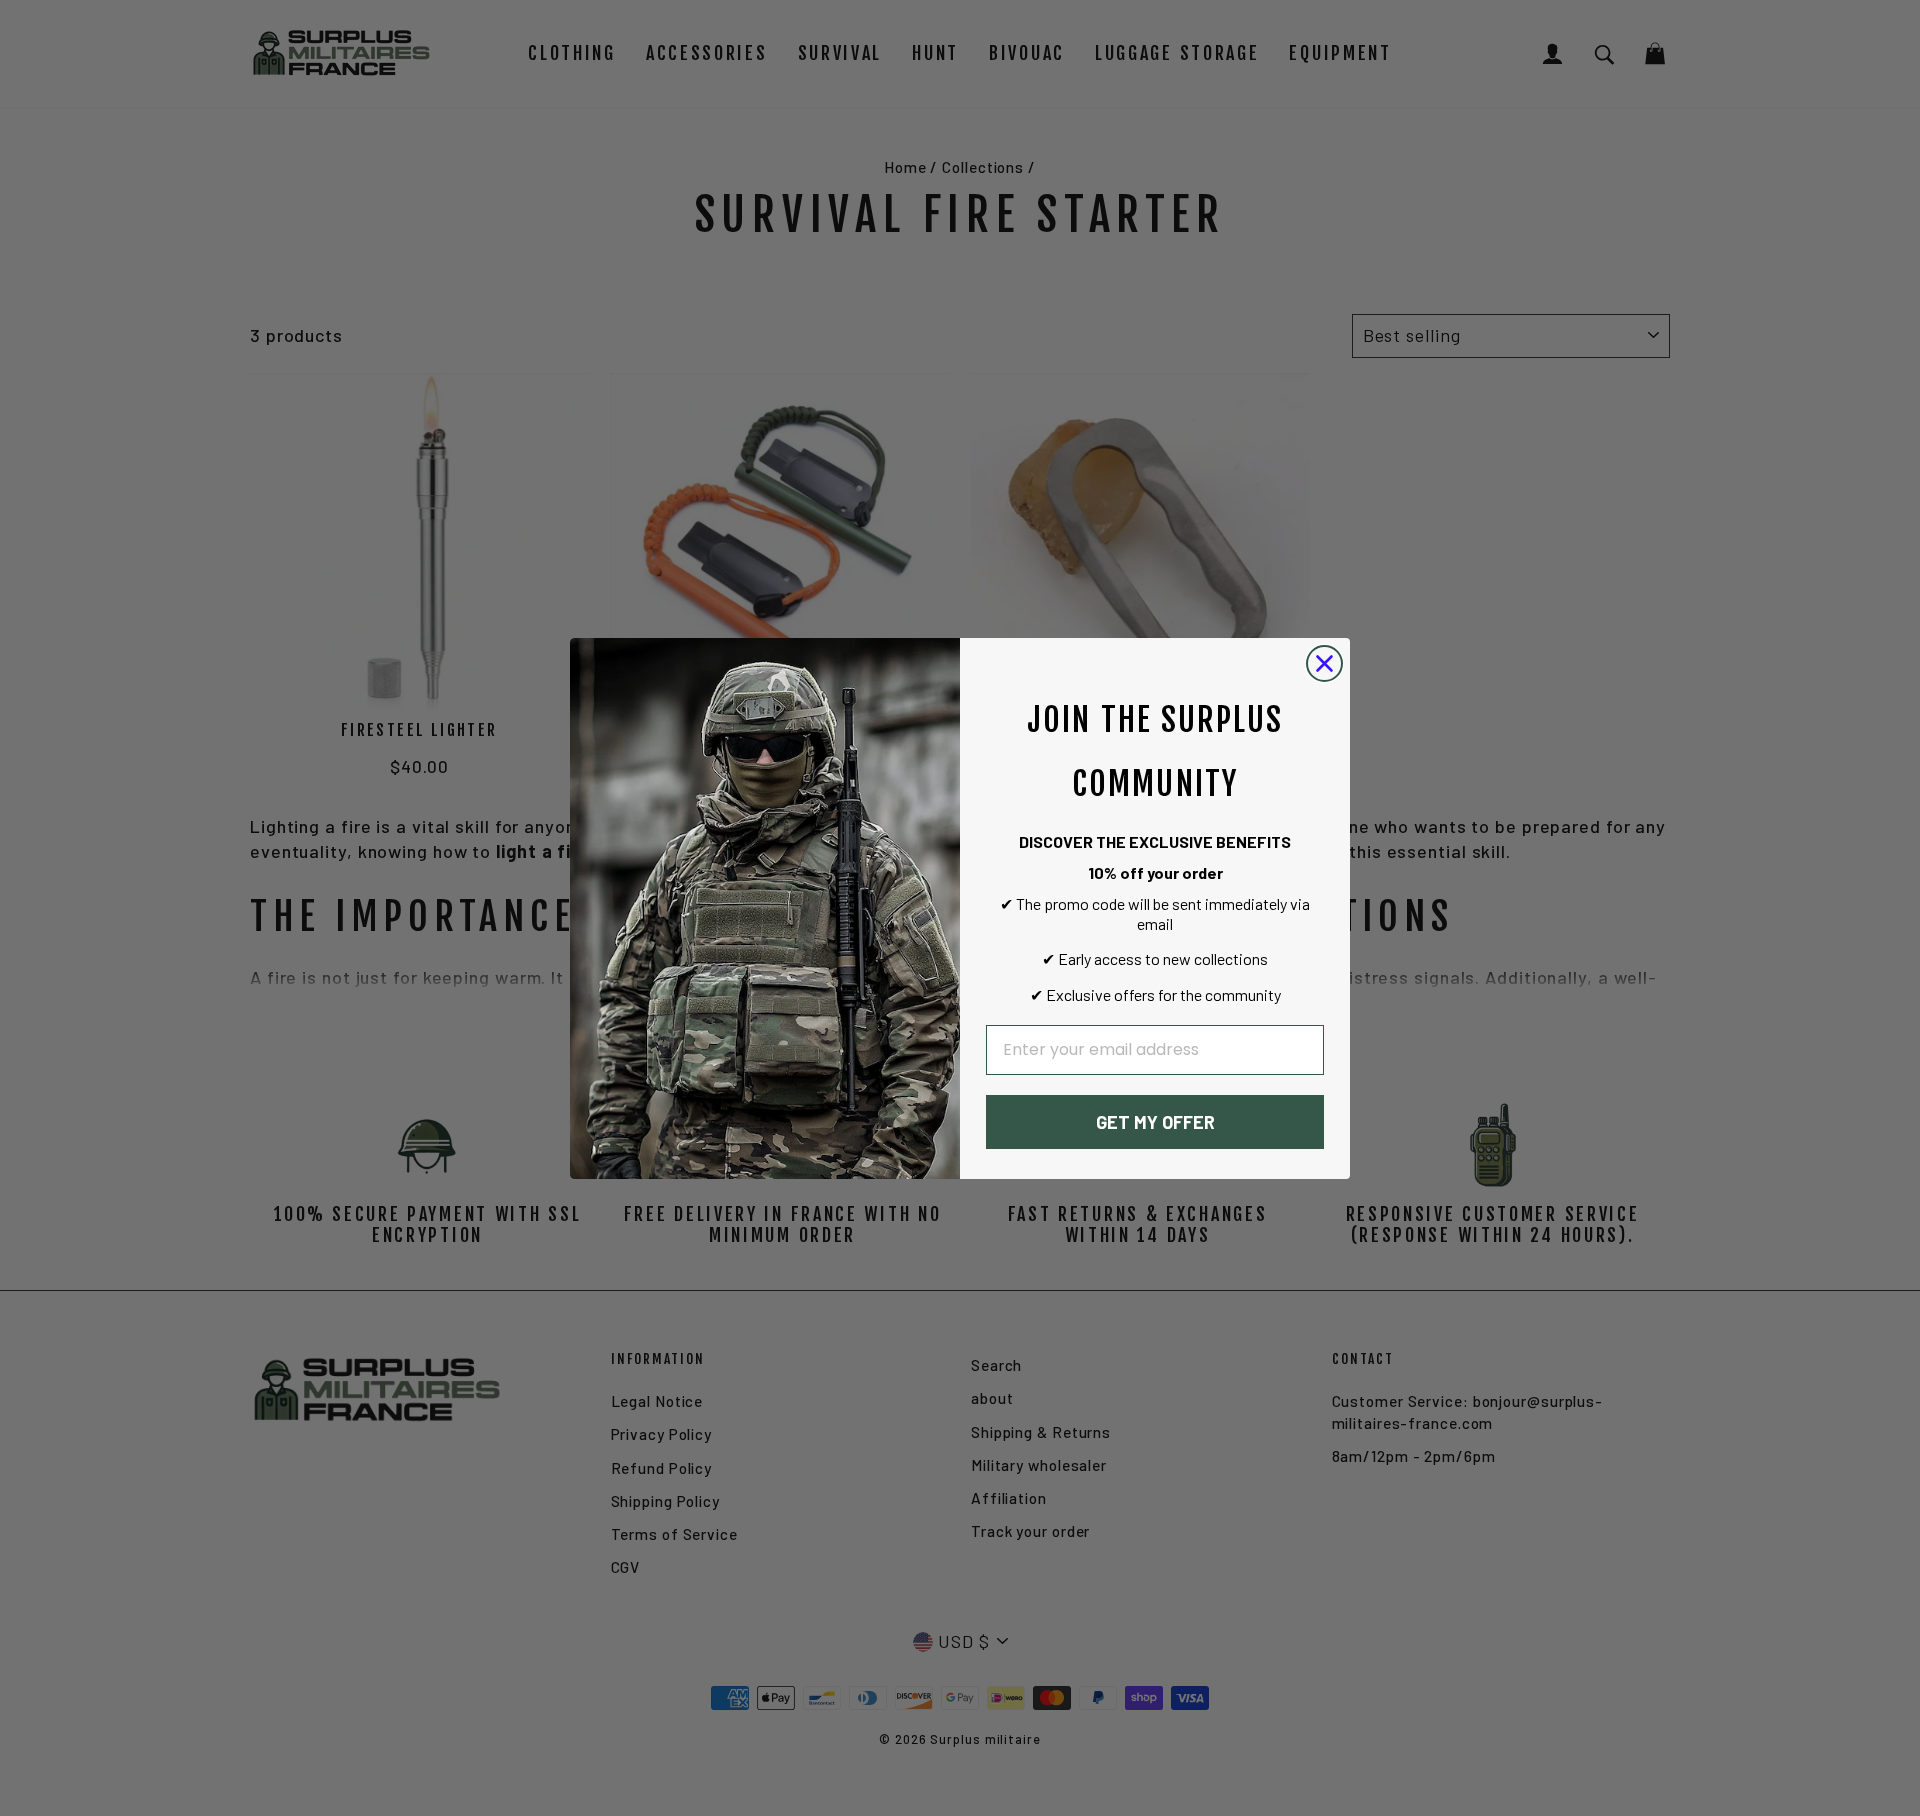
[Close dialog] (1324, 663)
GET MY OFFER (1155, 1122)
